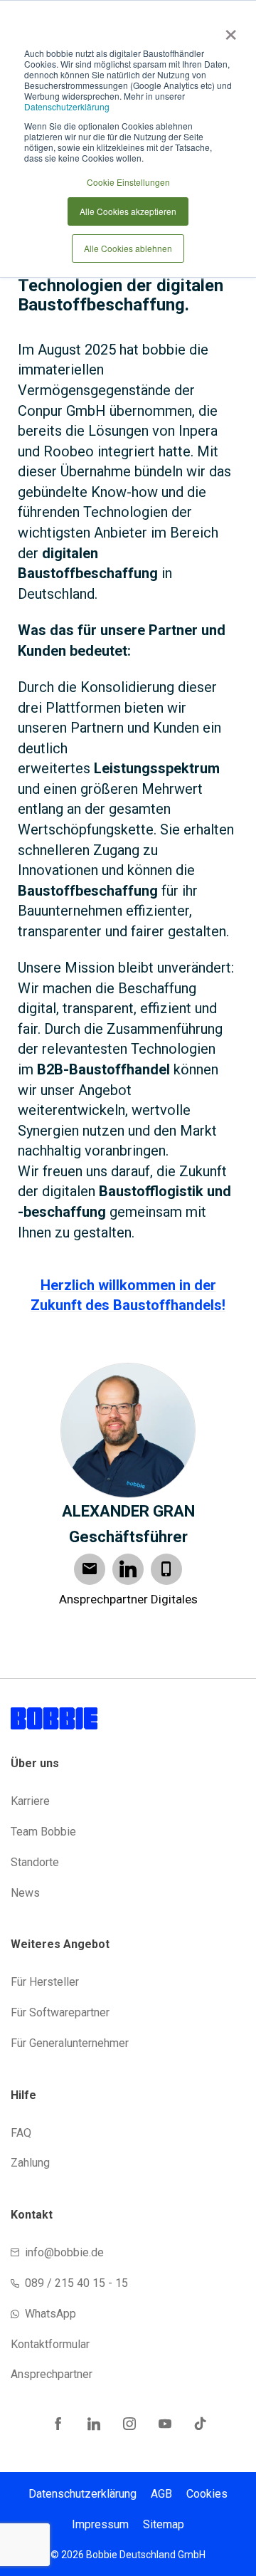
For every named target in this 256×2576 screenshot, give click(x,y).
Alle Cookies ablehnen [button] (128, 248)
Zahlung (30, 2163)
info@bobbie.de (64, 2252)
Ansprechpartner (52, 2374)
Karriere (30, 1801)
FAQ (21, 2133)
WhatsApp (50, 2314)
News (25, 1893)
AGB (161, 2494)
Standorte (35, 1862)
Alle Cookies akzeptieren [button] (128, 211)
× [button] (228, 30)
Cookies (207, 2494)
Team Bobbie (43, 1832)
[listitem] (128, 738)
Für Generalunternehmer (70, 2043)
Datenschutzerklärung (67, 106)
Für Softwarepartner (60, 2012)
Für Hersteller (45, 1982)
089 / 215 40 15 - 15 (76, 2283)
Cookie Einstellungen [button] (128, 182)
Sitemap (164, 2524)
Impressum (100, 2524)
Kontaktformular (50, 2344)
